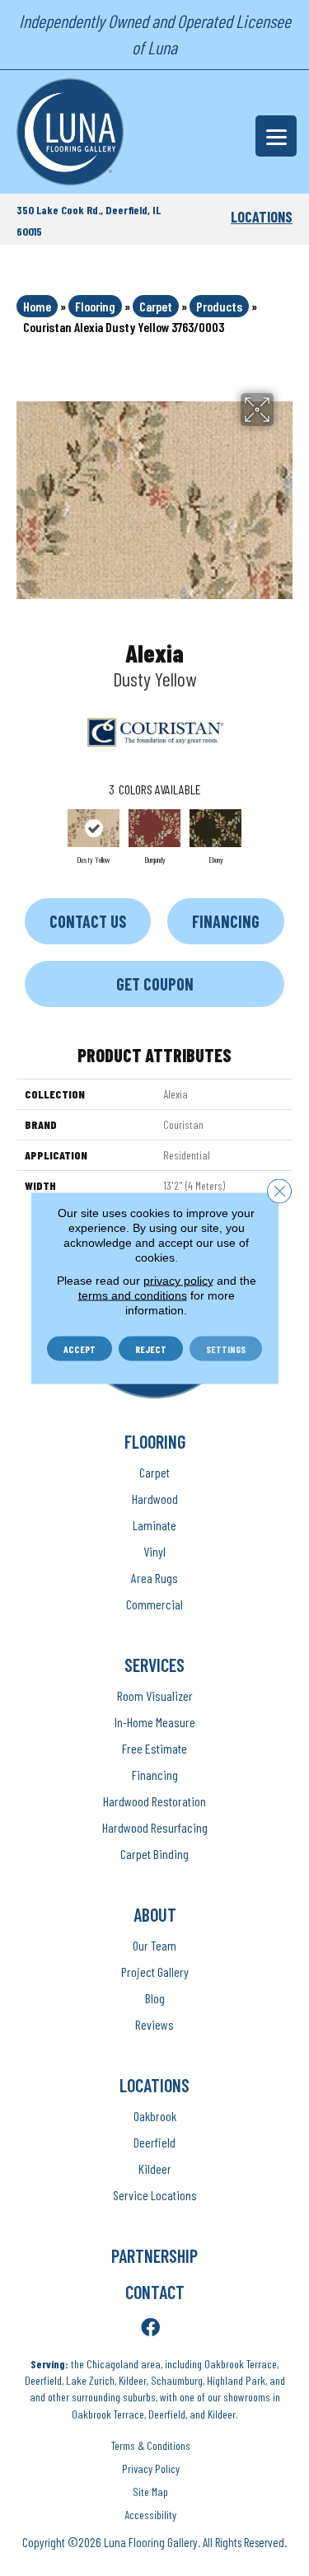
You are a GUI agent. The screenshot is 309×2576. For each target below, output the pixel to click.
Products (219, 306)
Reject (151, 1349)
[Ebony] (216, 828)
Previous (25, 835)
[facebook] (150, 2328)
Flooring (95, 306)
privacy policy (178, 1281)
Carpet (156, 306)
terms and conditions (133, 1295)
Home (37, 306)
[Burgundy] (155, 828)
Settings (226, 1349)
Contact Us (88, 921)
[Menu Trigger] (276, 136)
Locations (262, 217)
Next (284, 835)
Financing (226, 921)
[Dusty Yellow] (94, 828)
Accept (80, 1349)
